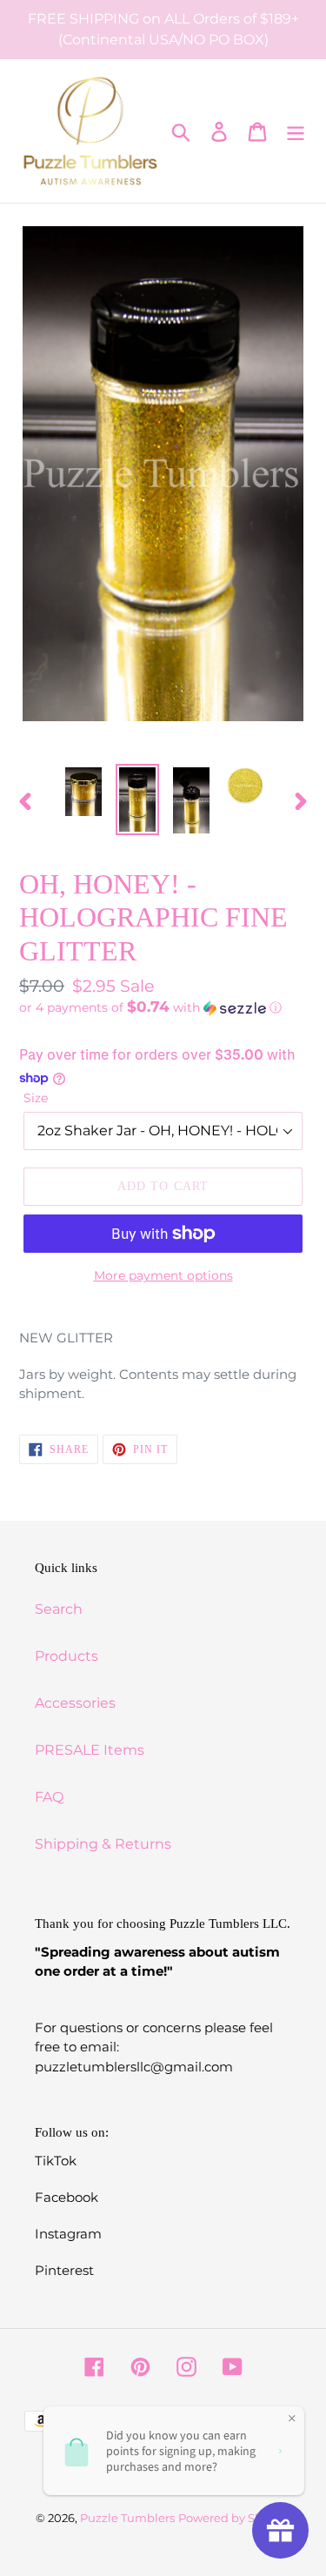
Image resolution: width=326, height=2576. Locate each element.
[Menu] (296, 131)
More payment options (163, 1275)
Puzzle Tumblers (127, 2518)
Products (67, 1656)
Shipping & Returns (103, 1844)
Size (36, 1098)
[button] (163, 1007)
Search (59, 1609)
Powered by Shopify (234, 2518)
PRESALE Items (90, 1750)
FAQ (49, 1797)
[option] (83, 792)
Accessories (75, 1703)
